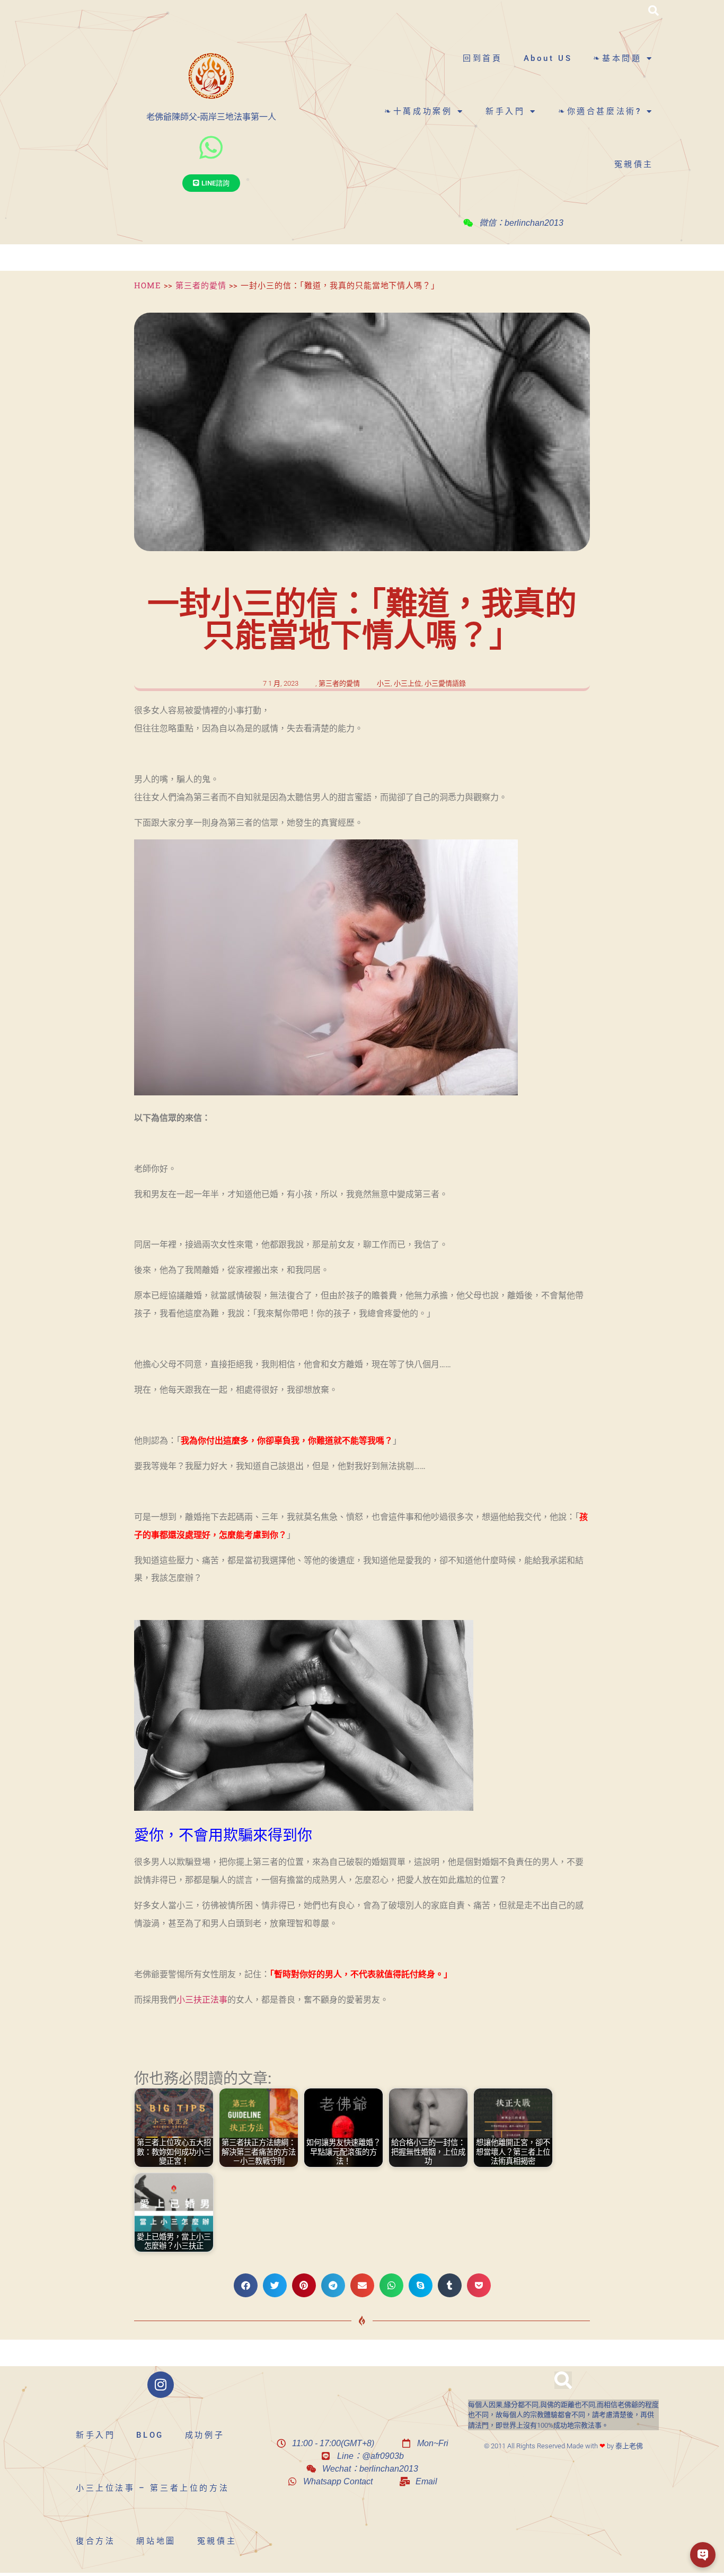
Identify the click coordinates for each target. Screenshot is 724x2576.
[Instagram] (161, 2385)
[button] (654, 11)
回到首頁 (482, 58)
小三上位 (408, 683)
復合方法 (95, 2541)
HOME (148, 285)
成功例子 (205, 2435)
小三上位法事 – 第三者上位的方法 (152, 2488)
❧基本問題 (617, 58)
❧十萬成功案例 (418, 111)
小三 (384, 683)
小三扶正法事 (202, 2000)
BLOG (150, 2435)
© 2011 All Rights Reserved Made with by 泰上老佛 (563, 2446)
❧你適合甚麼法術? (600, 111)
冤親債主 (634, 164)
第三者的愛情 (201, 285)
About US (548, 58)
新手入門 (505, 111)
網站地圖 (156, 2541)
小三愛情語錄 (445, 683)
